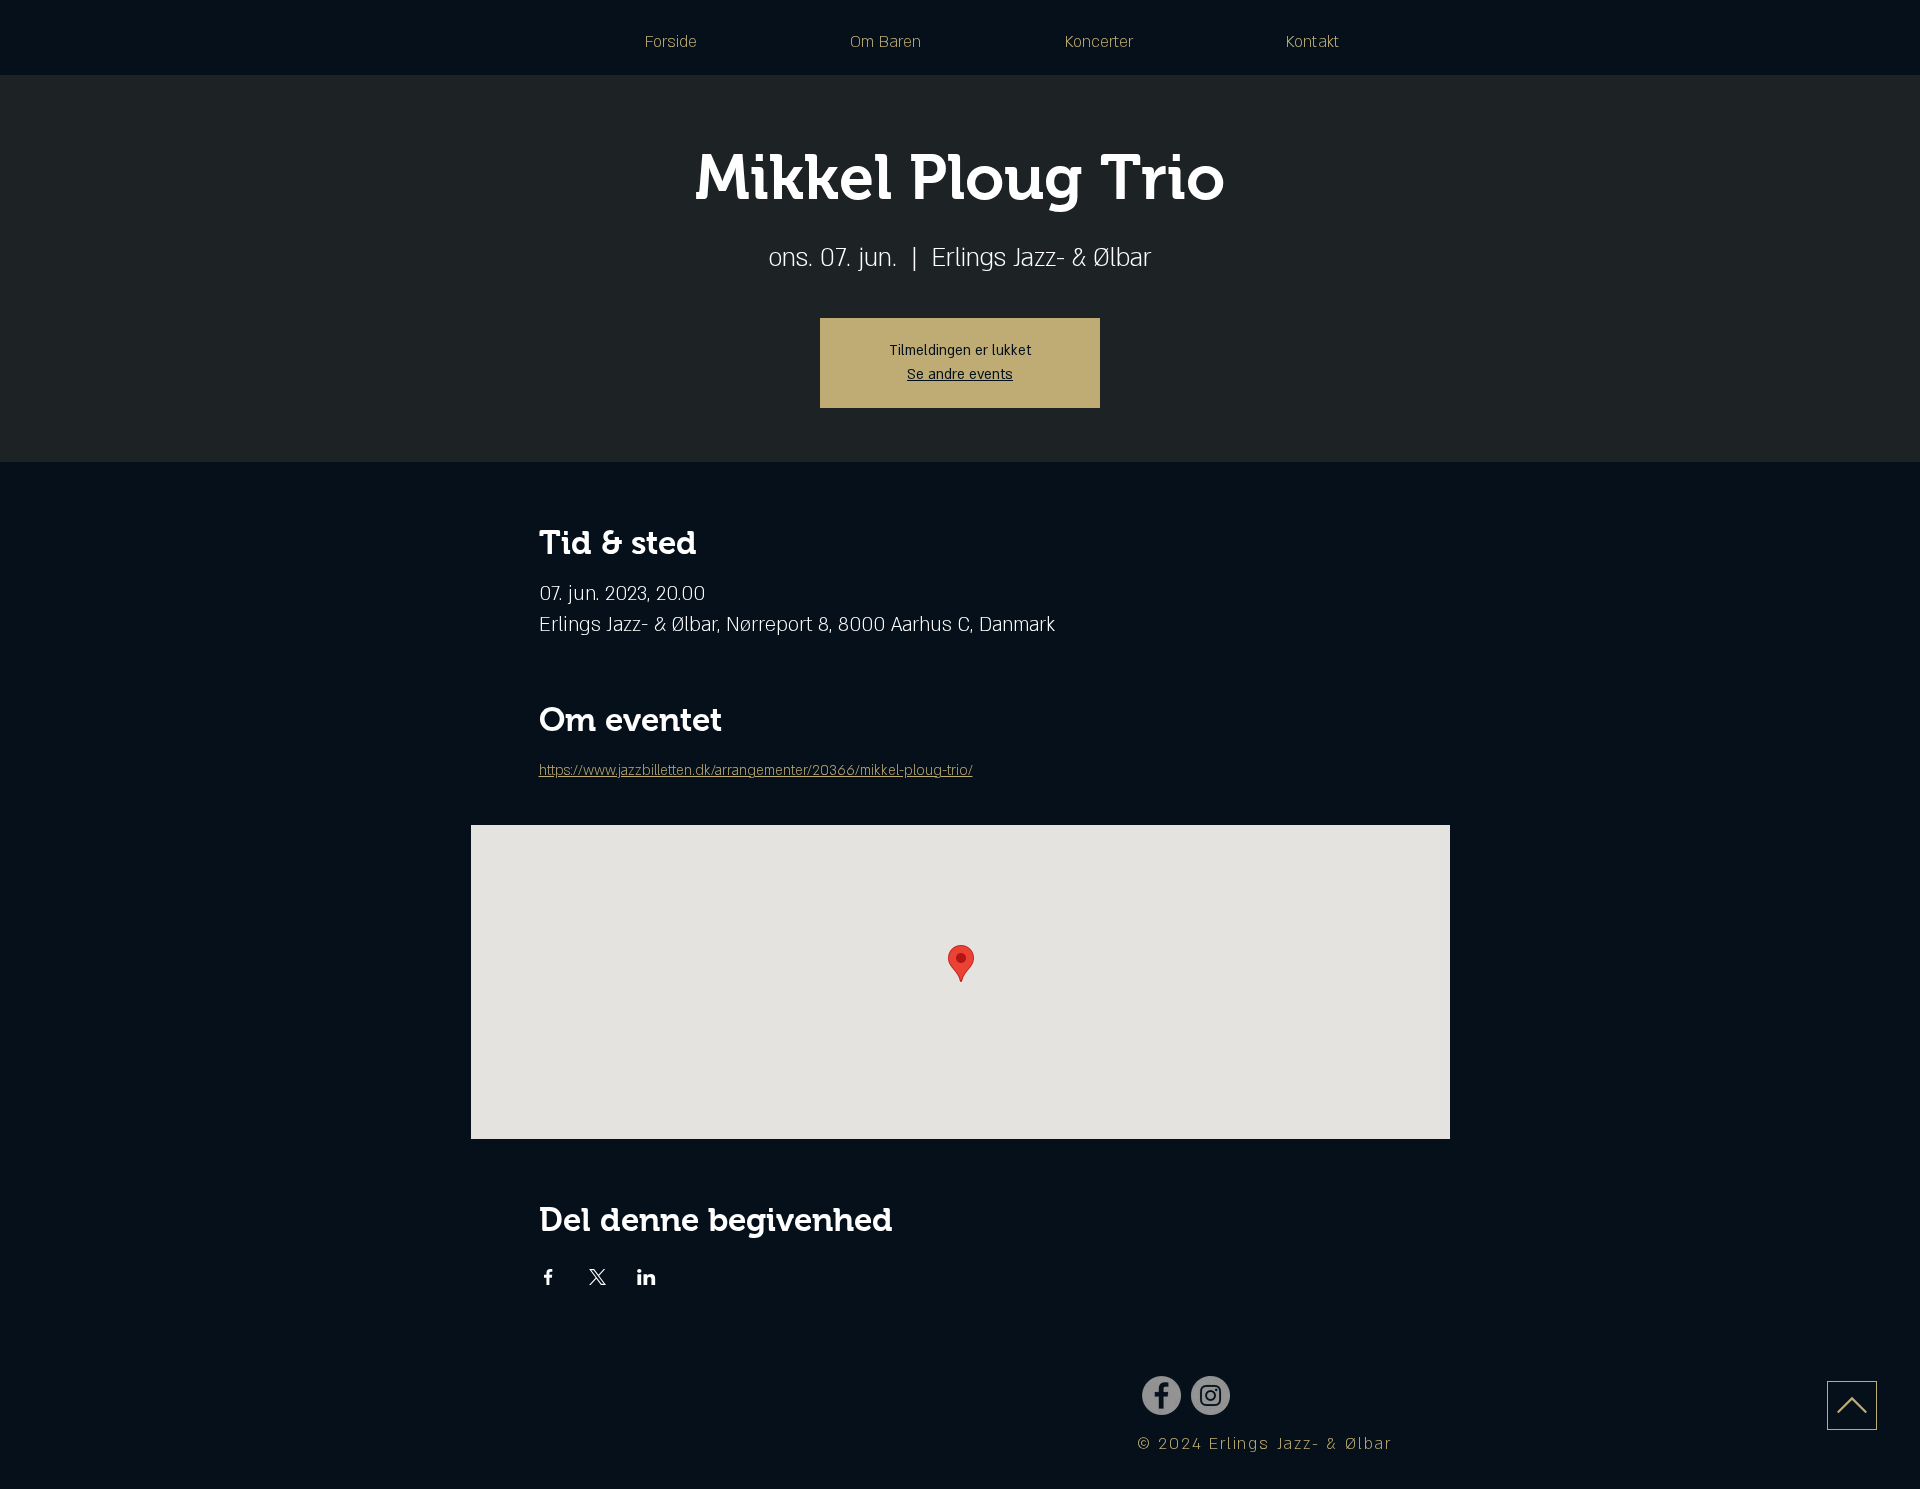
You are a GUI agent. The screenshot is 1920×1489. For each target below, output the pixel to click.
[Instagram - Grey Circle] (1210, 1395)
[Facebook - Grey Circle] (1161, 1395)
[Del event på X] (597, 1277)
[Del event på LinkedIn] (646, 1277)
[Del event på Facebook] (548, 1277)
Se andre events (960, 374)
